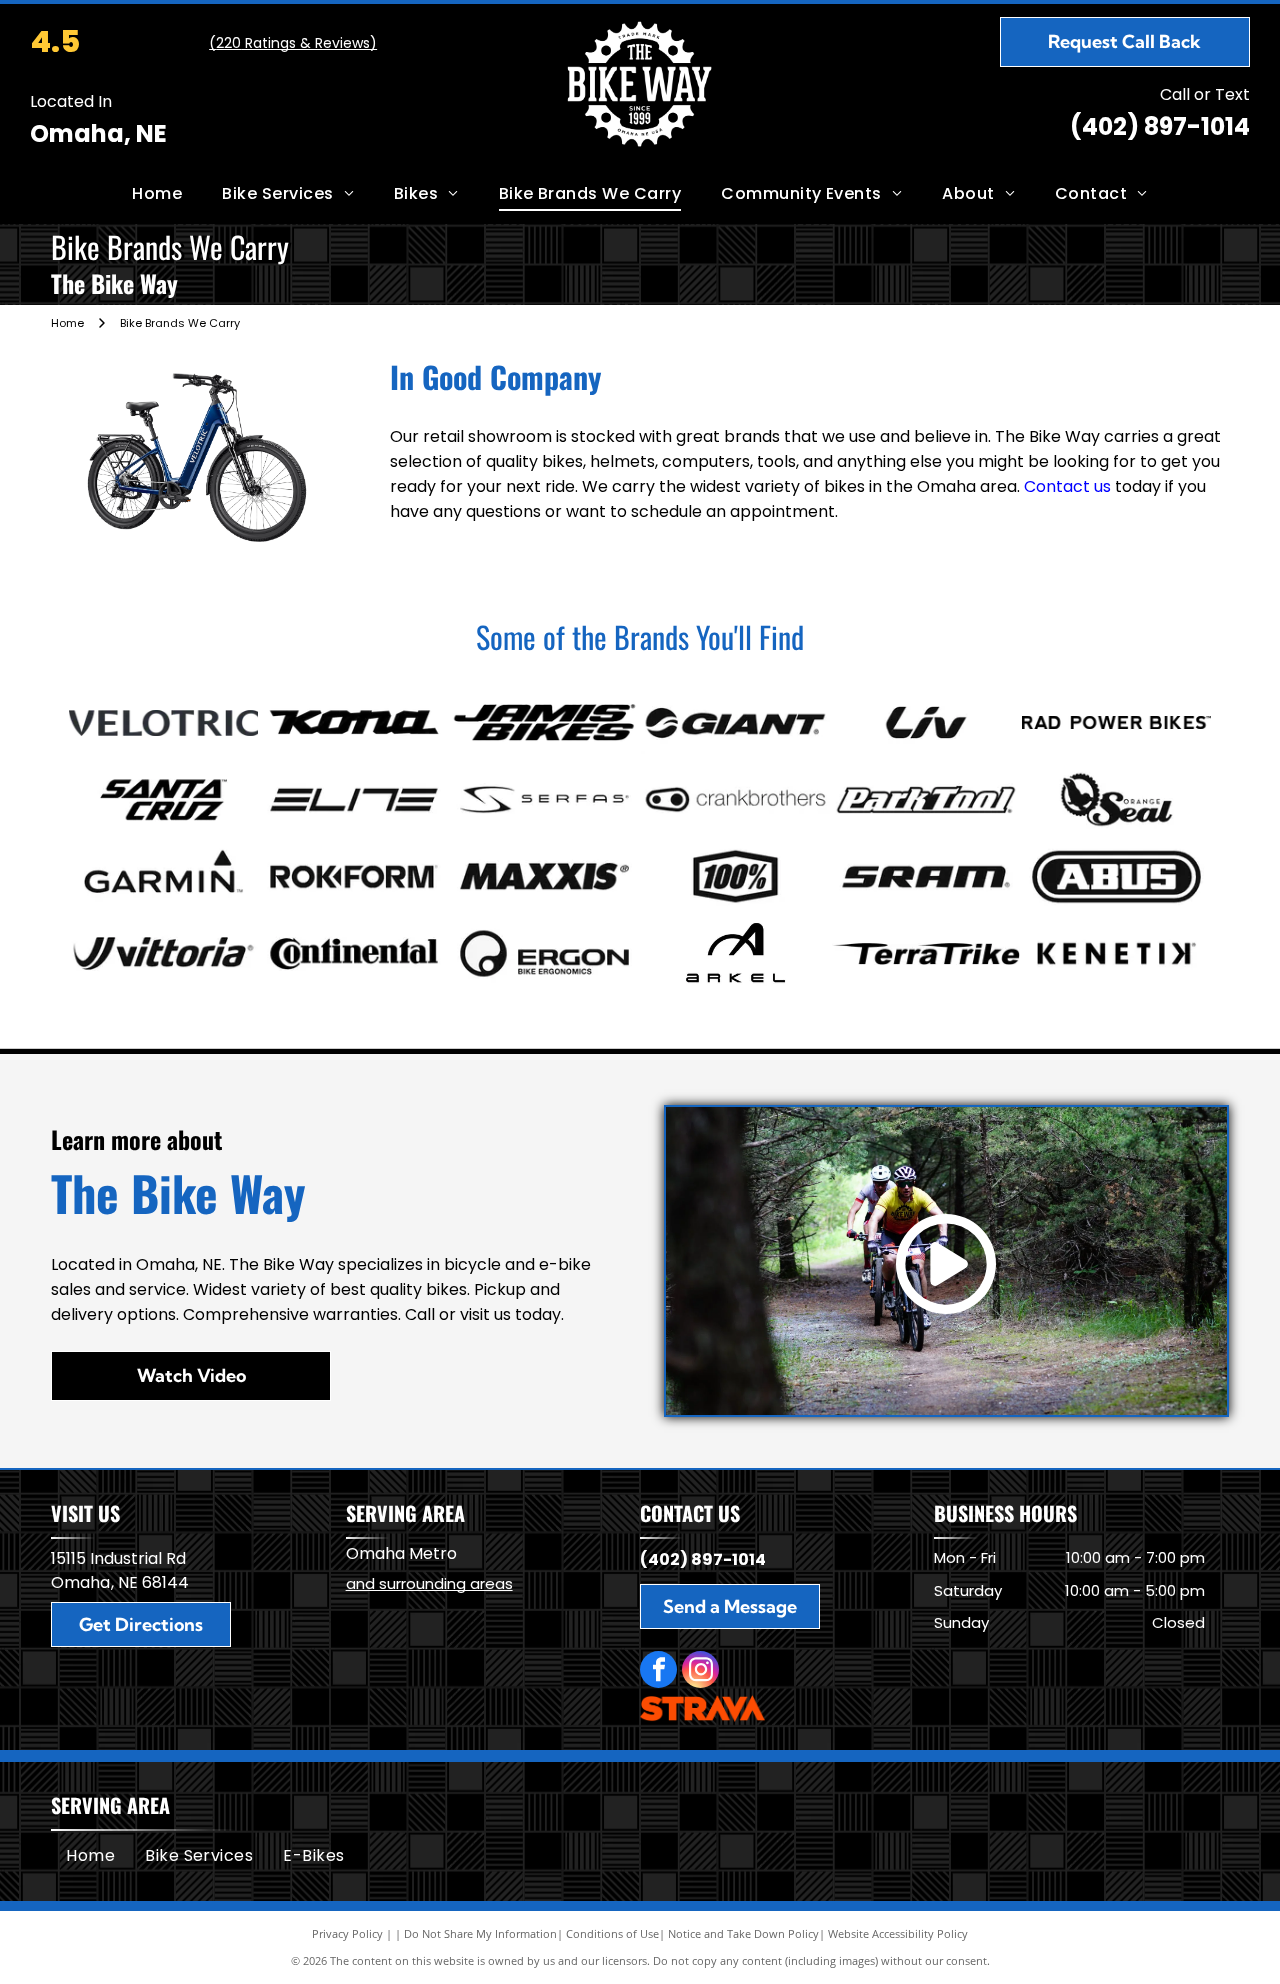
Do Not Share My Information (480, 1933)
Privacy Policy (347, 1933)
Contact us (1067, 486)
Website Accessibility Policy (898, 1933)
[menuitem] (157, 194)
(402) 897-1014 (1160, 126)
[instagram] (700, 1672)
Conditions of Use (612, 1933)
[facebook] (658, 1672)
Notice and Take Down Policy (743, 1933)
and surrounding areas (429, 1583)
